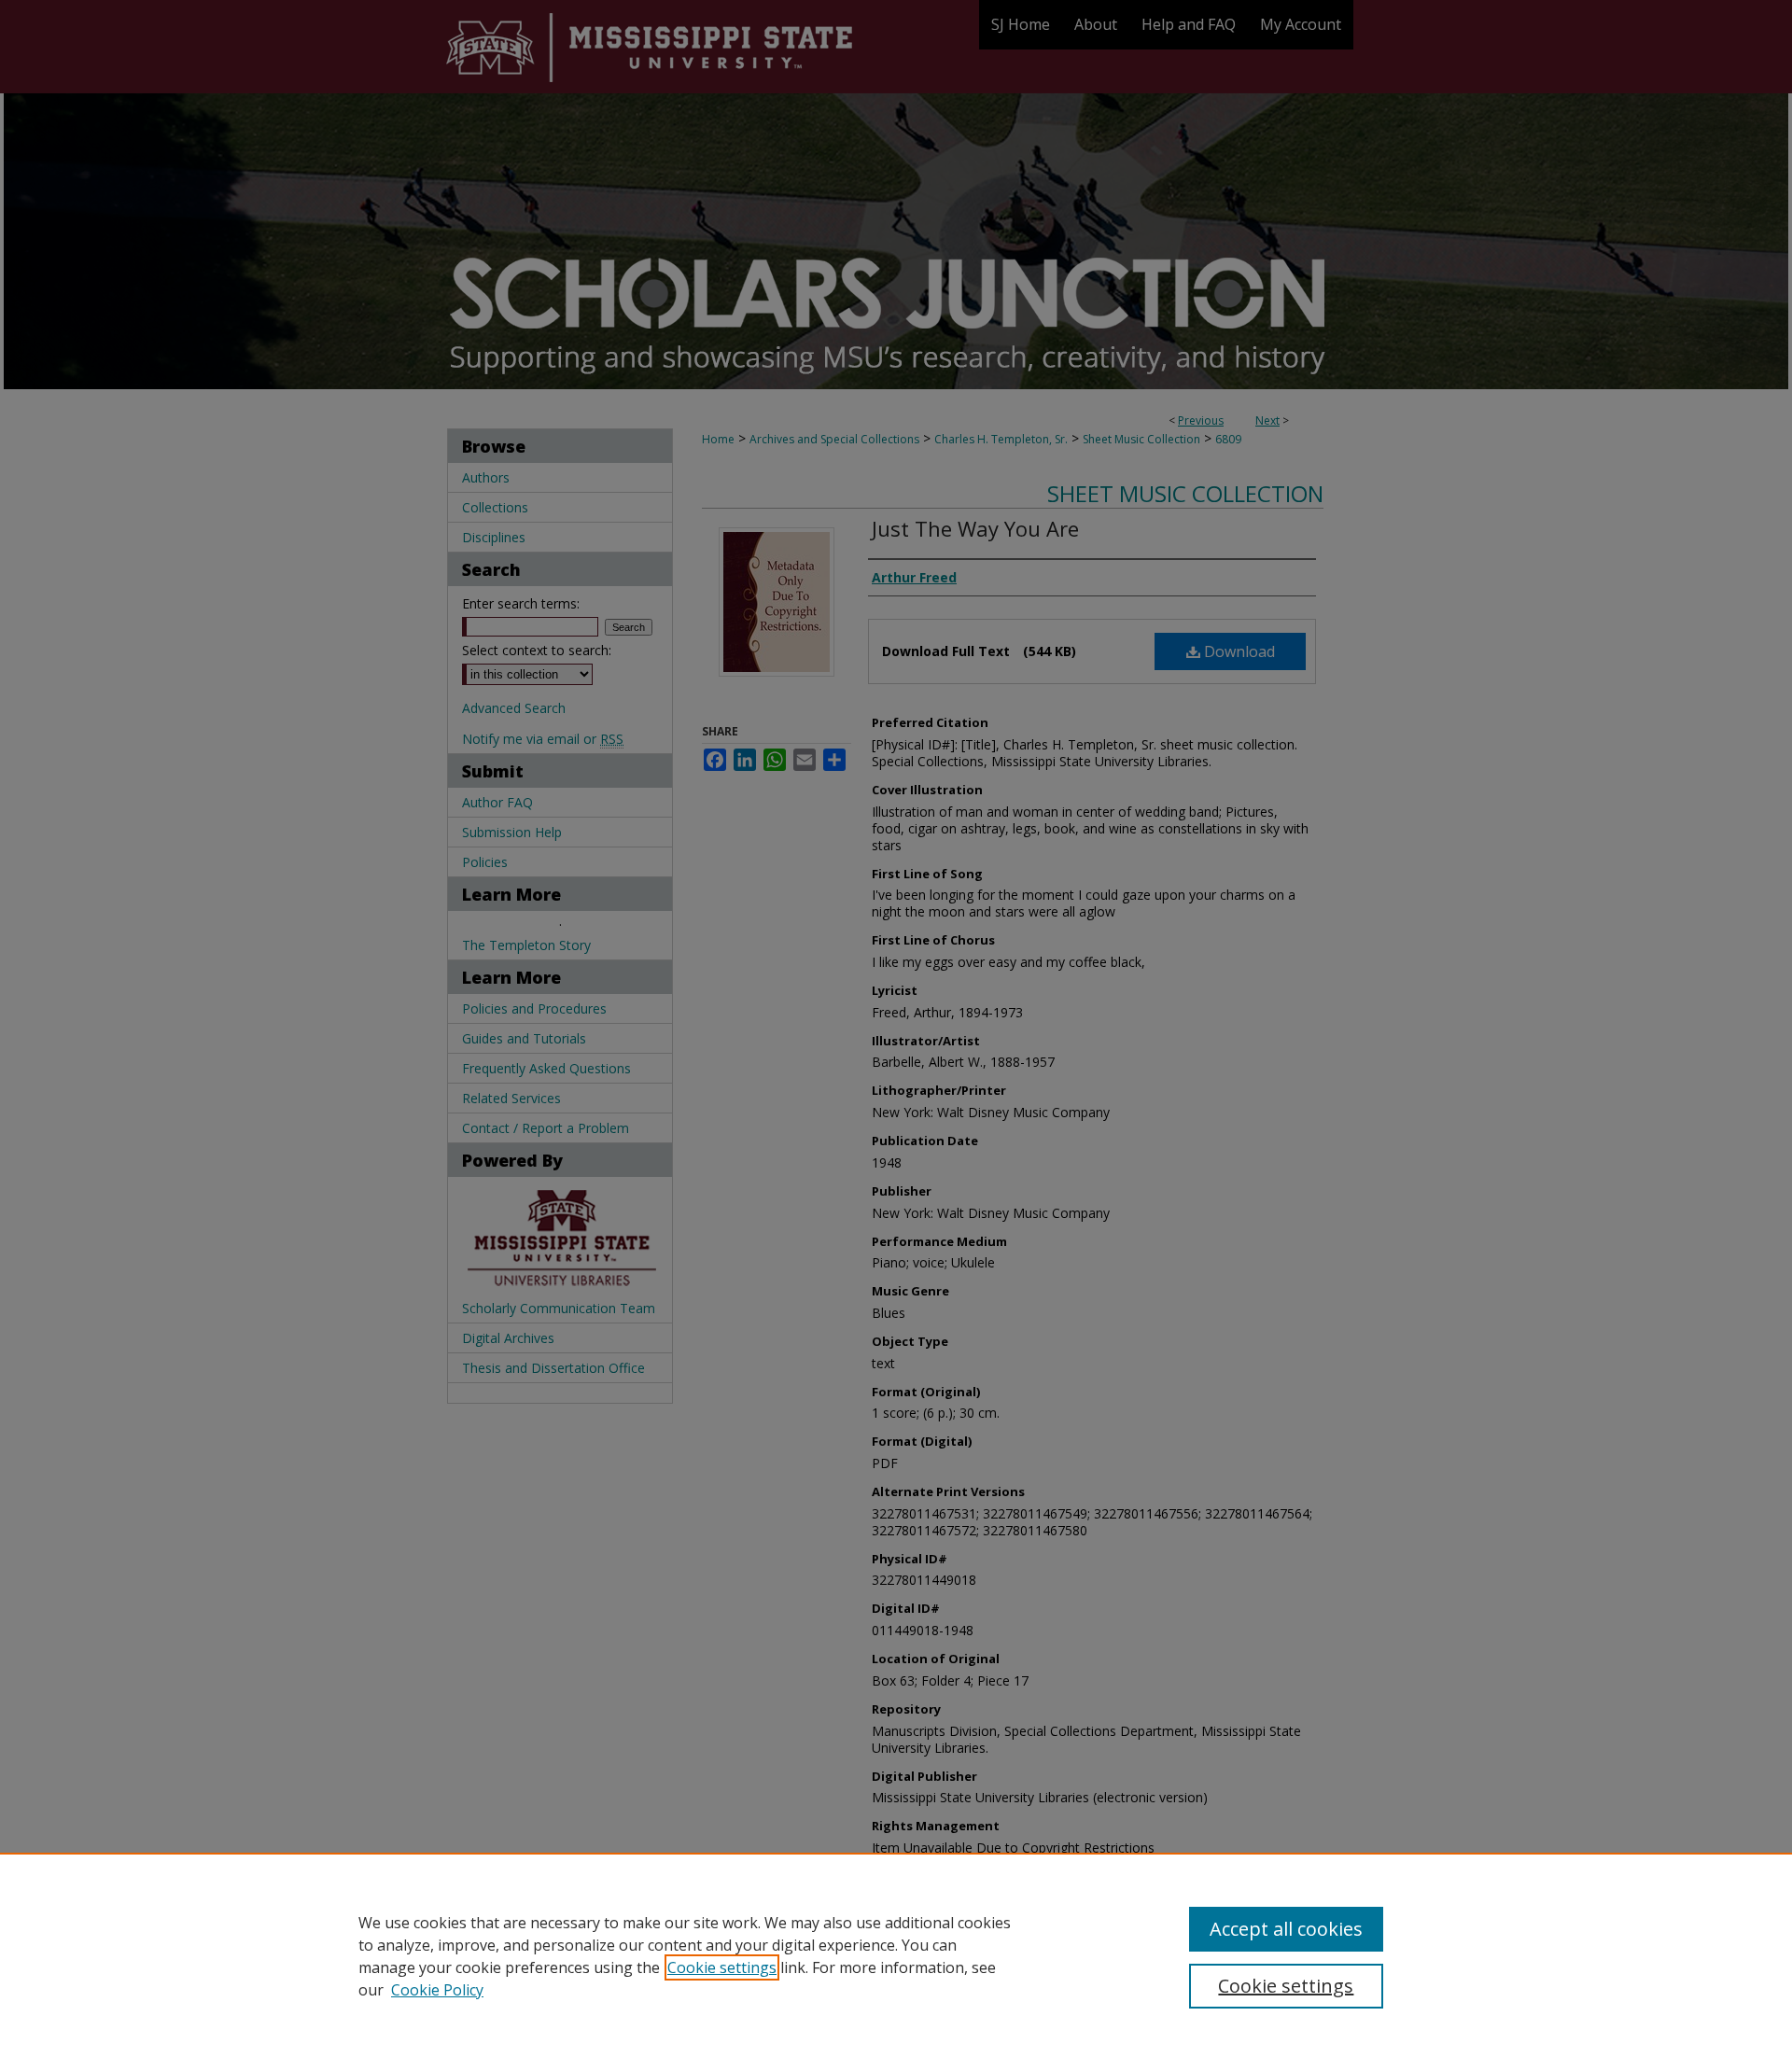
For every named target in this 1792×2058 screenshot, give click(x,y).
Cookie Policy (437, 1990)
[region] (896, 1955)
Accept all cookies (1286, 1929)
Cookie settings (722, 1967)
